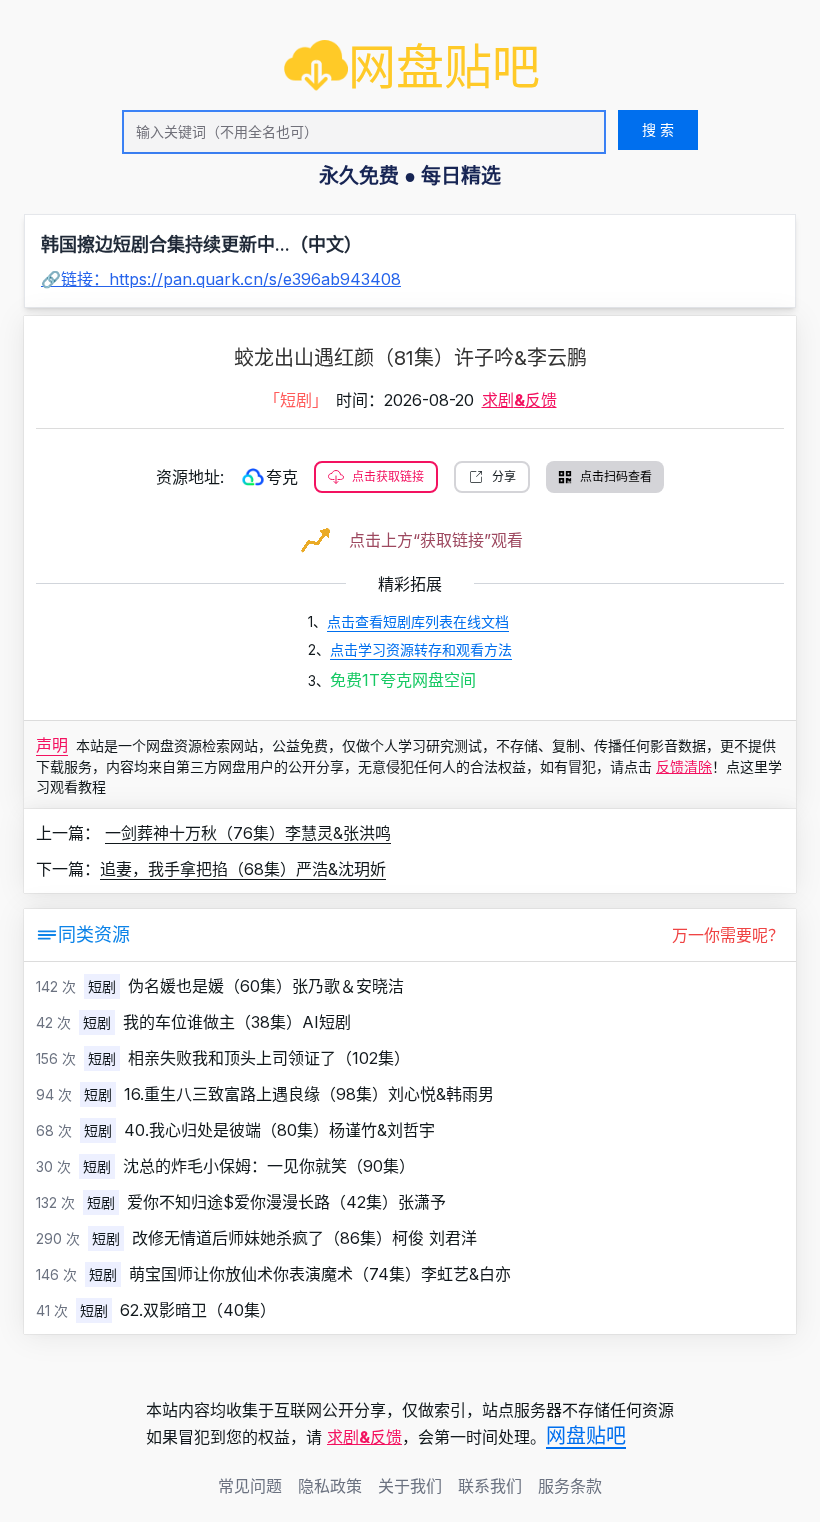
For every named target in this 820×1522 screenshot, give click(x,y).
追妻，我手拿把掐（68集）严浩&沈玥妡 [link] (243, 869)
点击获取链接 (388, 476)
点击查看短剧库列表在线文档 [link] (418, 621)
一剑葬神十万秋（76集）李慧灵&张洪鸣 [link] (248, 833)
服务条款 (570, 1486)
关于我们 (410, 1486)
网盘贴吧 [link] (586, 1436)
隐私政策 (330, 1486)
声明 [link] (52, 745)
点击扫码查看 (616, 476)
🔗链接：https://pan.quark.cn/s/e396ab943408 (221, 279)
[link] (412, 67)
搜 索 (658, 129)
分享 (504, 476)
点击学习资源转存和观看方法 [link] (421, 649)
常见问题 (250, 1486)
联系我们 (490, 1486)
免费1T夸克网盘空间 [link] (403, 680)
